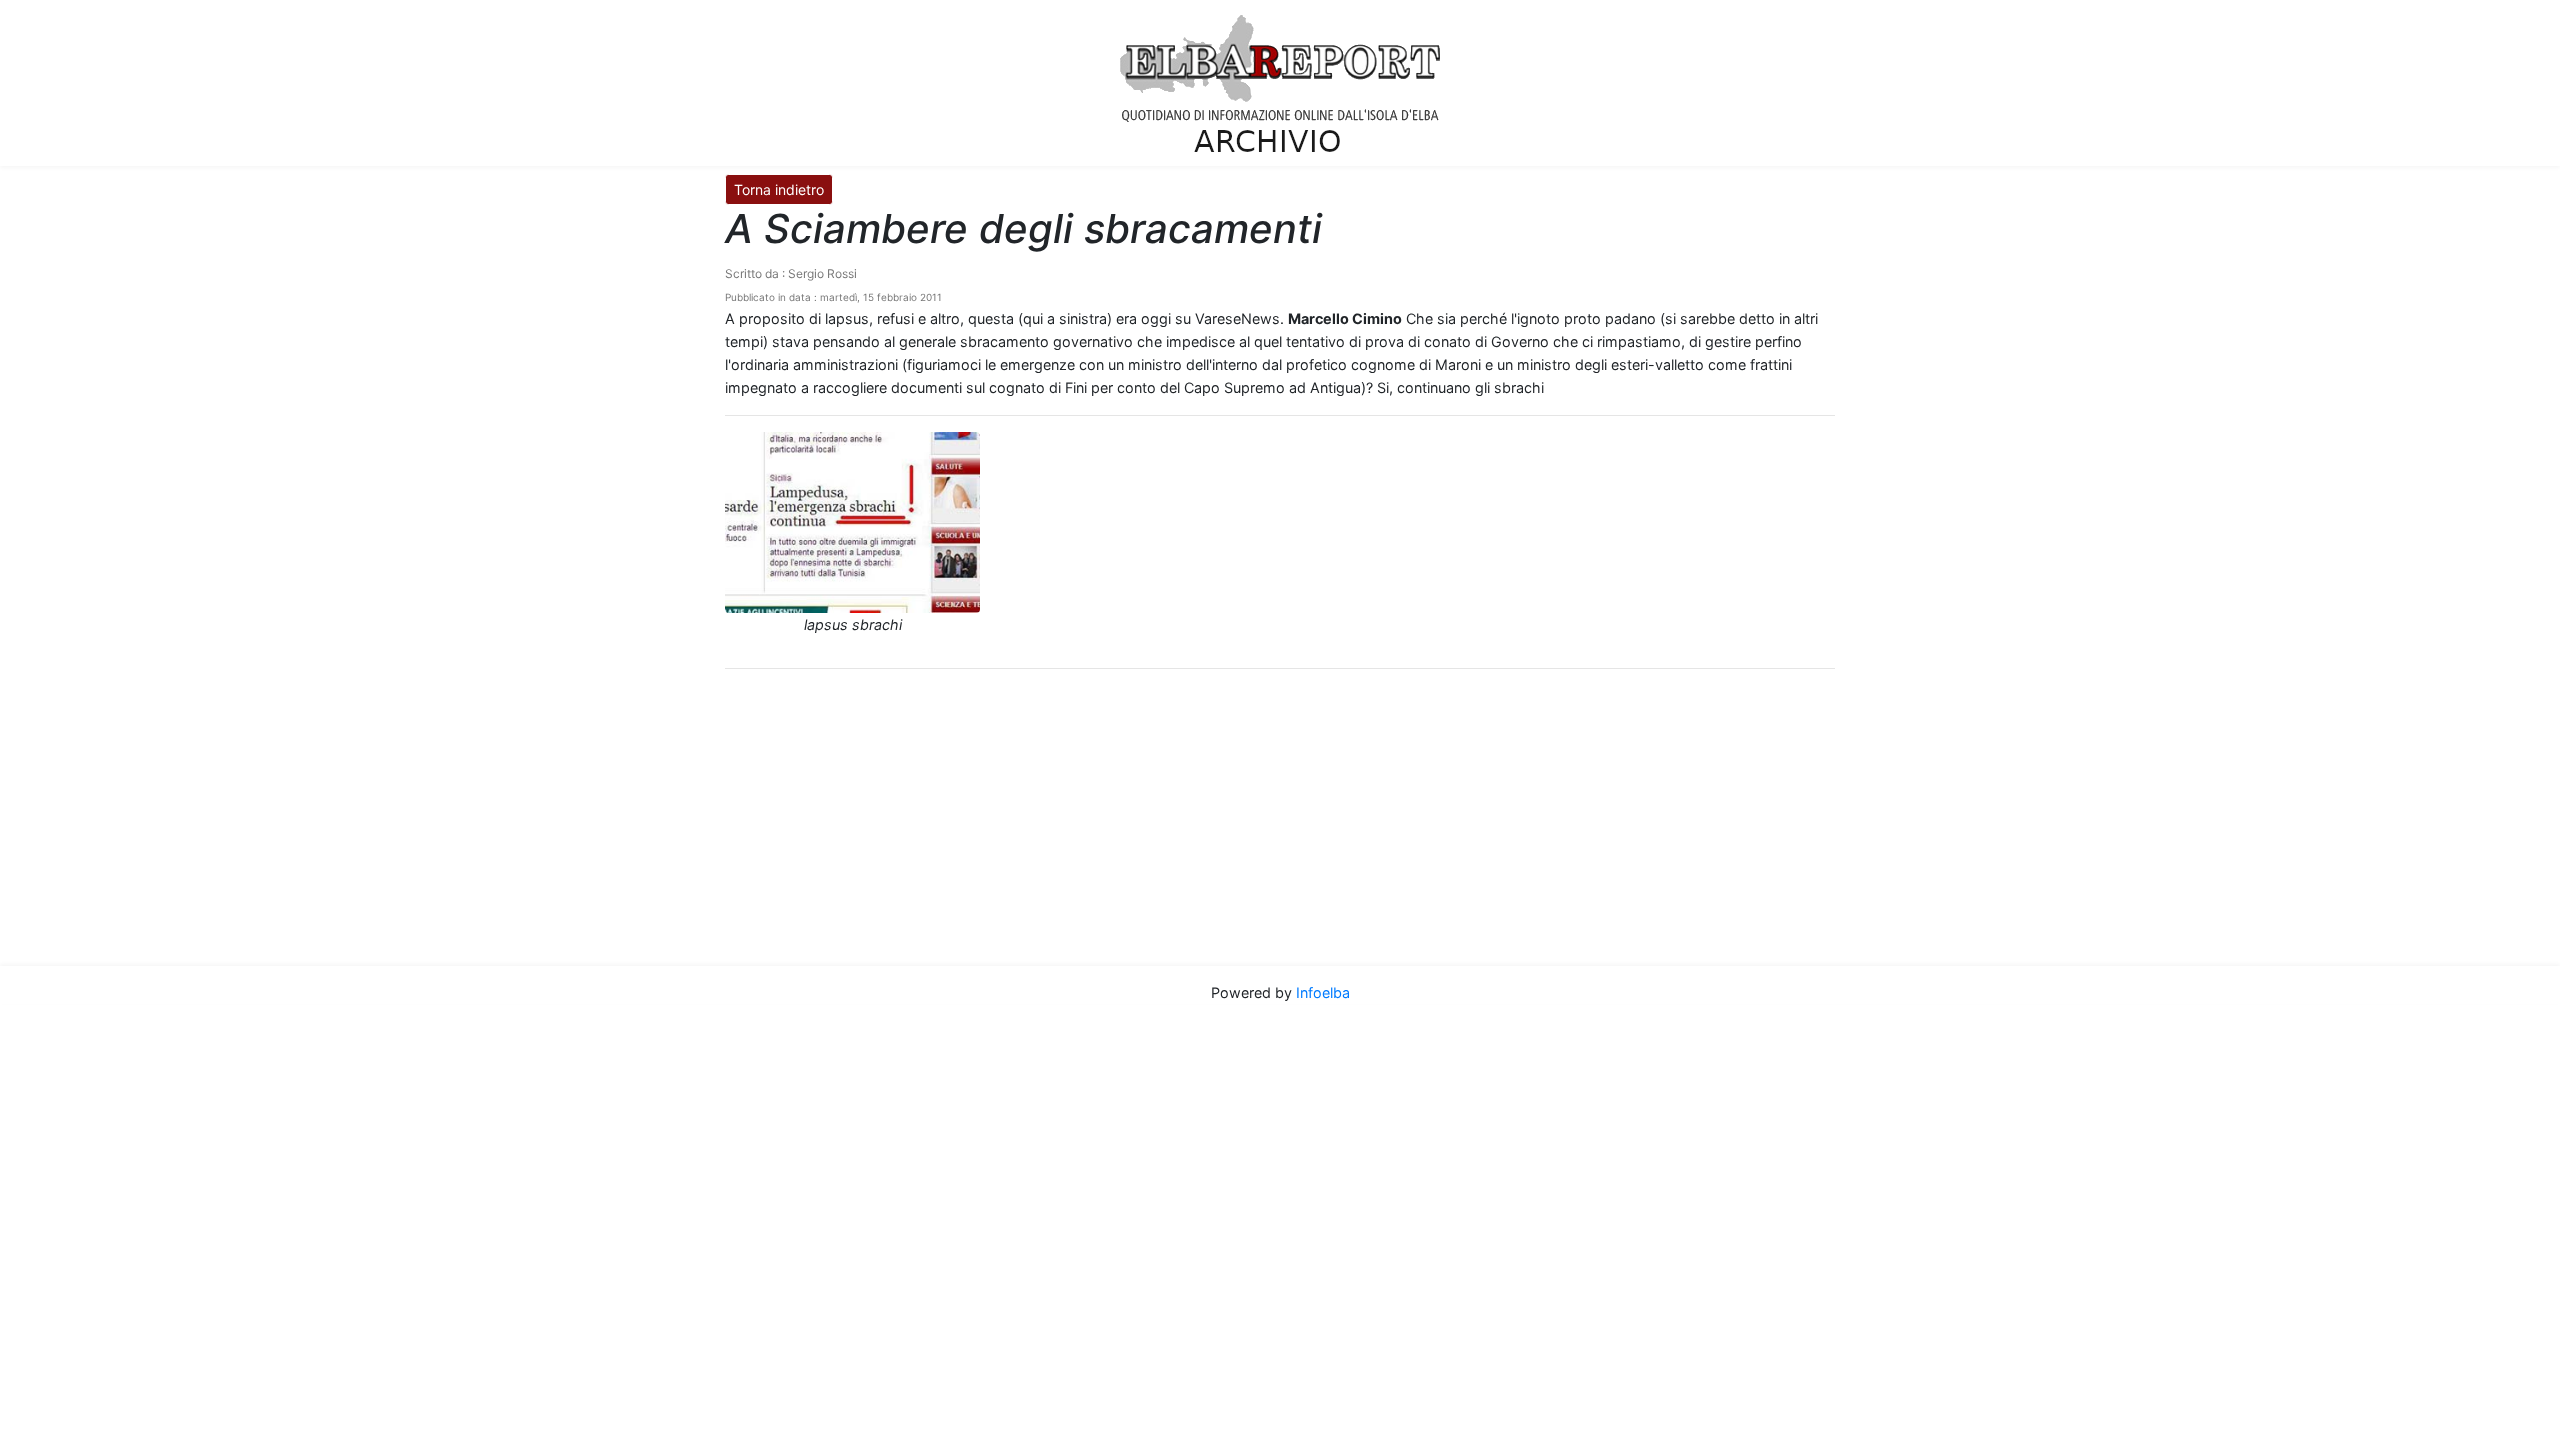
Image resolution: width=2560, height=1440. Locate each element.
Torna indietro (779, 189)
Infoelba (1323, 992)
